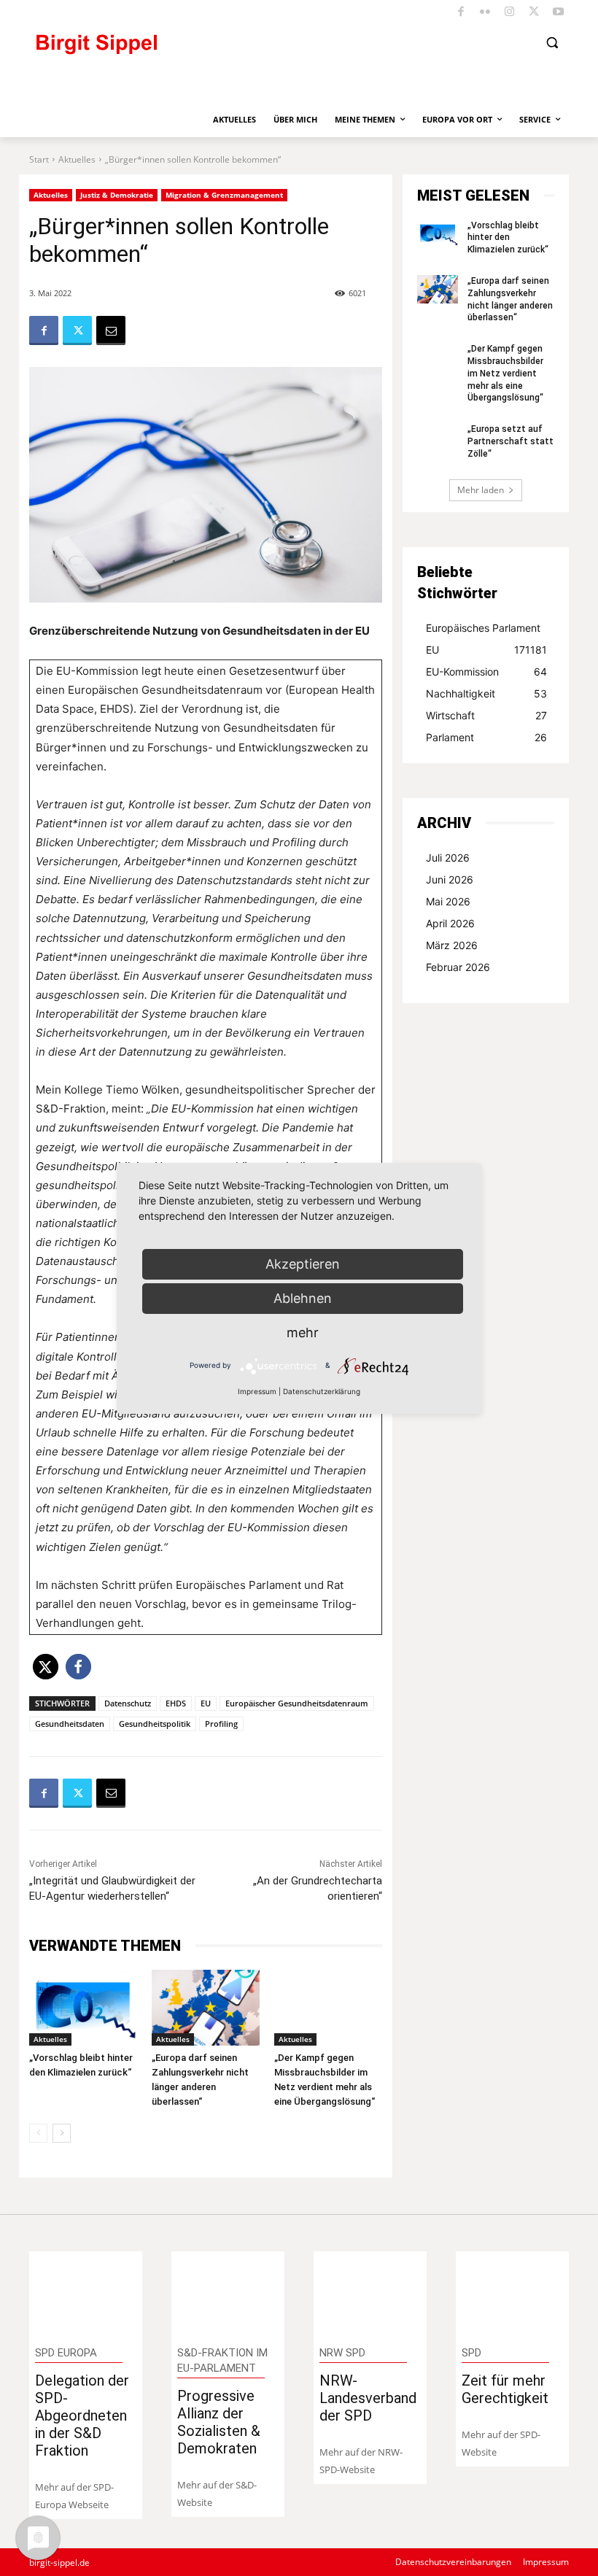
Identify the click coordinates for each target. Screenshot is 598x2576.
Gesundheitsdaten (70, 1724)
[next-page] (62, 2133)
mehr (303, 1333)
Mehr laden (481, 490)
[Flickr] (485, 13)
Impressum (257, 1391)
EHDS (176, 1703)
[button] (552, 43)
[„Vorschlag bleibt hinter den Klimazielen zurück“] (83, 2008)
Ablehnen (303, 1298)
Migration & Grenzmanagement (224, 195)
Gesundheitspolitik (155, 1724)
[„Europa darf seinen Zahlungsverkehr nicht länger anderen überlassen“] (206, 2008)
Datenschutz (128, 1703)
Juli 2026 (448, 858)
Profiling (221, 1724)
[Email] (111, 330)
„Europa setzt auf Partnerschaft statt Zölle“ (510, 441)
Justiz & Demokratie (117, 195)
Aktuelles (77, 159)
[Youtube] (559, 13)
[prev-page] (38, 2133)
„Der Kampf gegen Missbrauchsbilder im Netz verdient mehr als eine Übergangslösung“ (505, 373)
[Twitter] (534, 13)
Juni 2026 (450, 879)
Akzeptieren (303, 1264)
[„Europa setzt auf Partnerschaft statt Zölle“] (438, 437)
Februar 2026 (458, 967)
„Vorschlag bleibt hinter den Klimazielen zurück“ (508, 238)
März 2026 (452, 945)
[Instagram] (510, 13)
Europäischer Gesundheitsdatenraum (297, 1703)
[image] (86, 2292)
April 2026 (450, 923)
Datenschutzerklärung (322, 1391)
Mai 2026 (448, 901)
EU (206, 1703)
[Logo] (157, 51)
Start (39, 159)
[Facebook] (461, 13)
